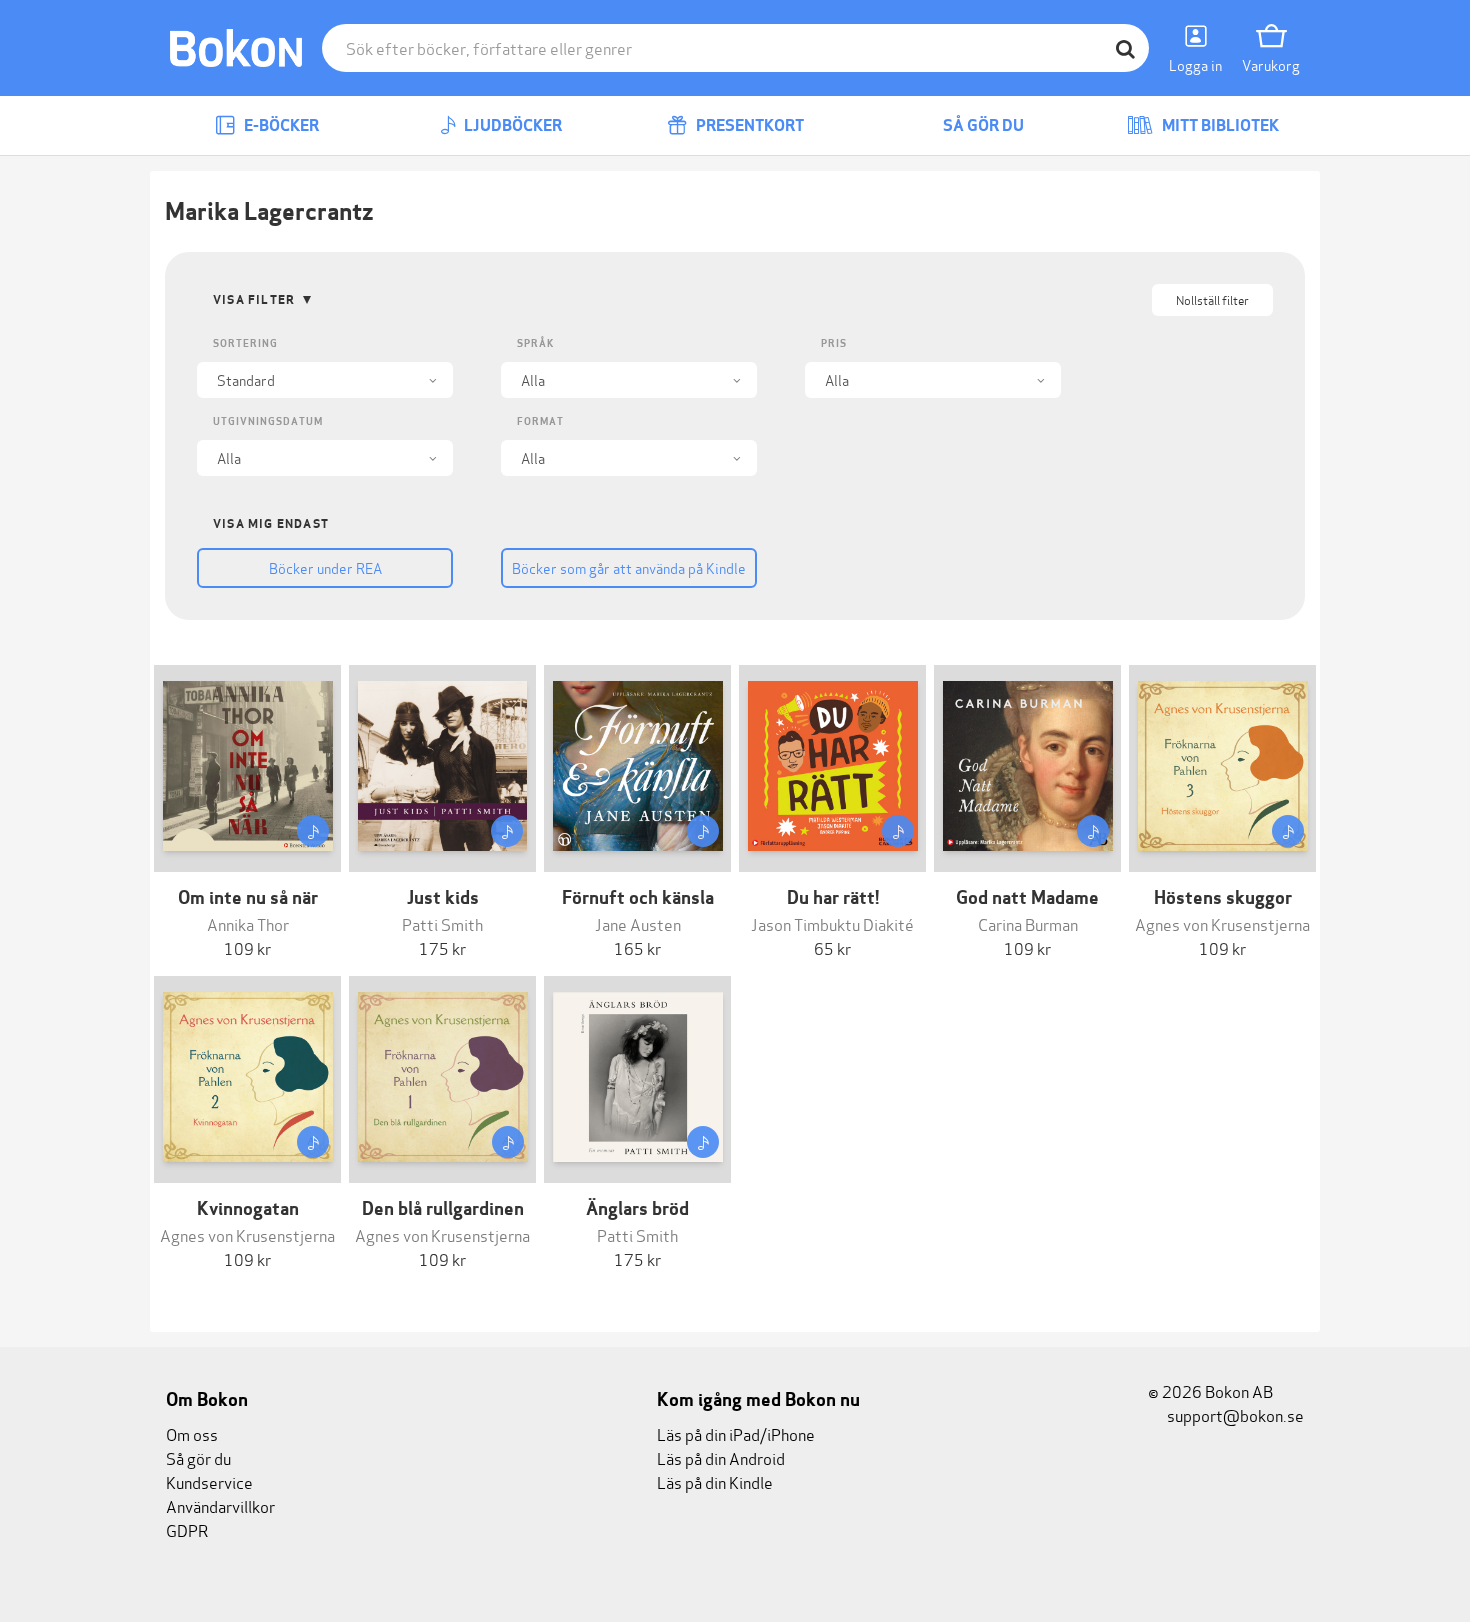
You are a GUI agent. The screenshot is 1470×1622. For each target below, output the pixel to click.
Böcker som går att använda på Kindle (629, 567)
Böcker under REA (325, 567)
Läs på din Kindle (715, 1481)
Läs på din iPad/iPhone (736, 1433)
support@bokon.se (1234, 1414)
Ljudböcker (511, 125)
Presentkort (748, 125)
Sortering (245, 343)
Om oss (192, 1433)
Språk (535, 343)
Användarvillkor (220, 1505)
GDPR (187, 1529)
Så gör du (982, 125)
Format (540, 421)
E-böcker (280, 125)
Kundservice (209, 1481)
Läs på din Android (721, 1457)
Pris (834, 343)
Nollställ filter (1212, 299)
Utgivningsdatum (268, 421)
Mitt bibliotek (1219, 125)
